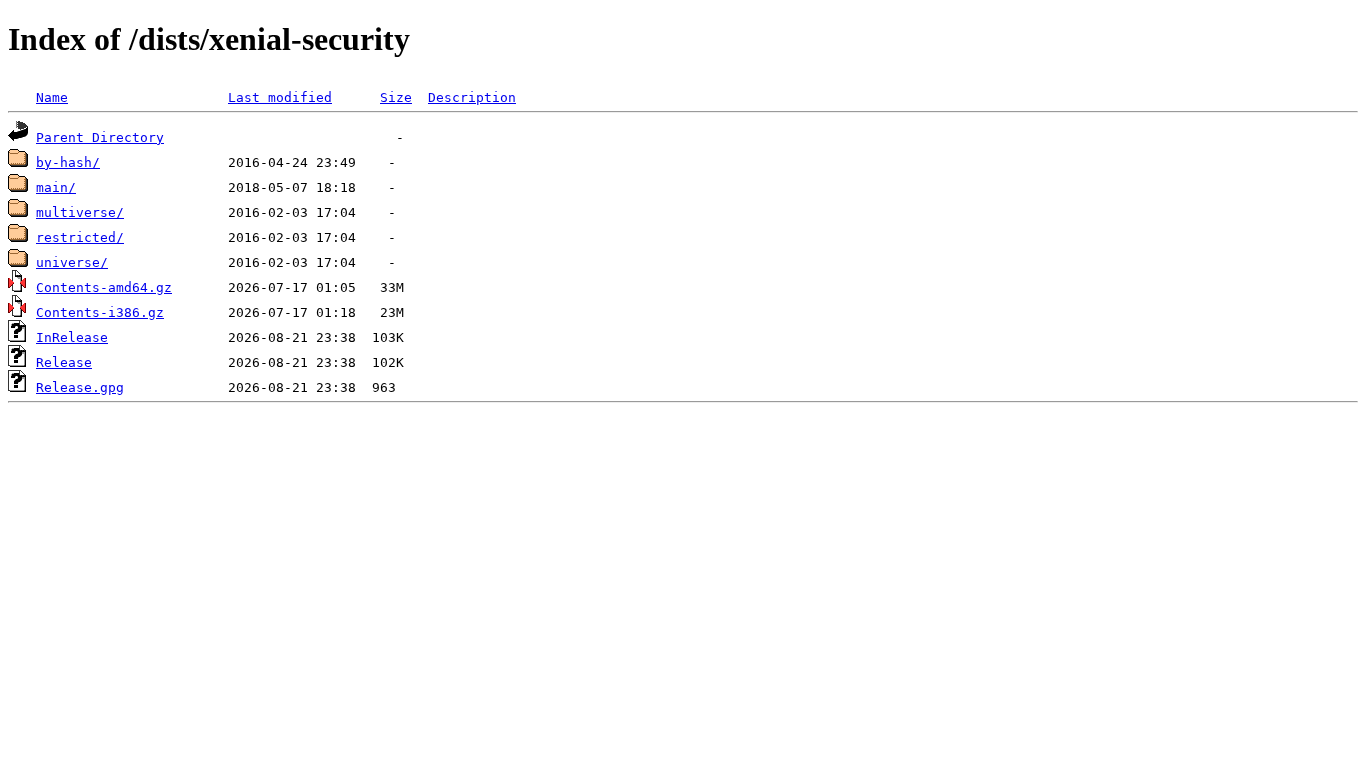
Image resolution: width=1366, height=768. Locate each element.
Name (52, 97)
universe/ (72, 262)
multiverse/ (80, 212)
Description (472, 97)
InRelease (72, 337)
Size (396, 97)
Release (64, 362)
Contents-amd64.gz (104, 287)
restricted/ (80, 237)
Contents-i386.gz (100, 312)
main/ (56, 187)
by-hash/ (68, 162)
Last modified (280, 97)
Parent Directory (100, 137)
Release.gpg (80, 387)
